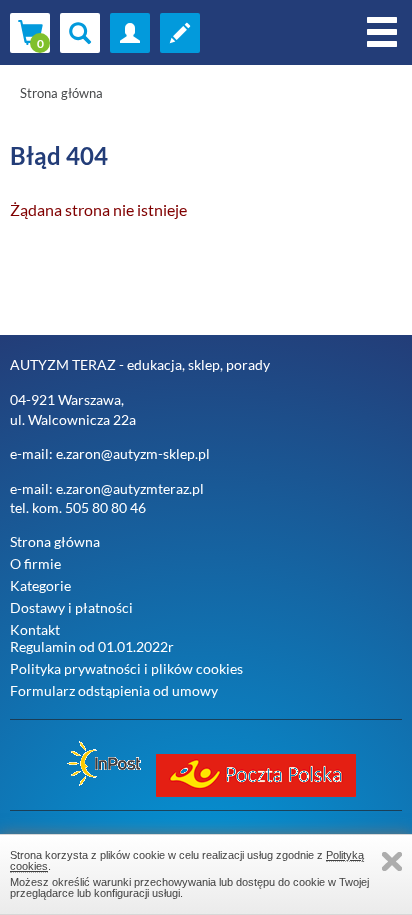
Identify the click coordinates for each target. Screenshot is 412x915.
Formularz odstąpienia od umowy (114, 690)
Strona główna (61, 93)
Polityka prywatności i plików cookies (126, 668)
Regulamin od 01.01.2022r (92, 646)
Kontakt (35, 629)
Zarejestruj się (180, 33)
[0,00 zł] (30, 33)
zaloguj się (130, 33)
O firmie (35, 563)
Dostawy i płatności (71, 607)
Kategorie (40, 585)
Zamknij (392, 861)
